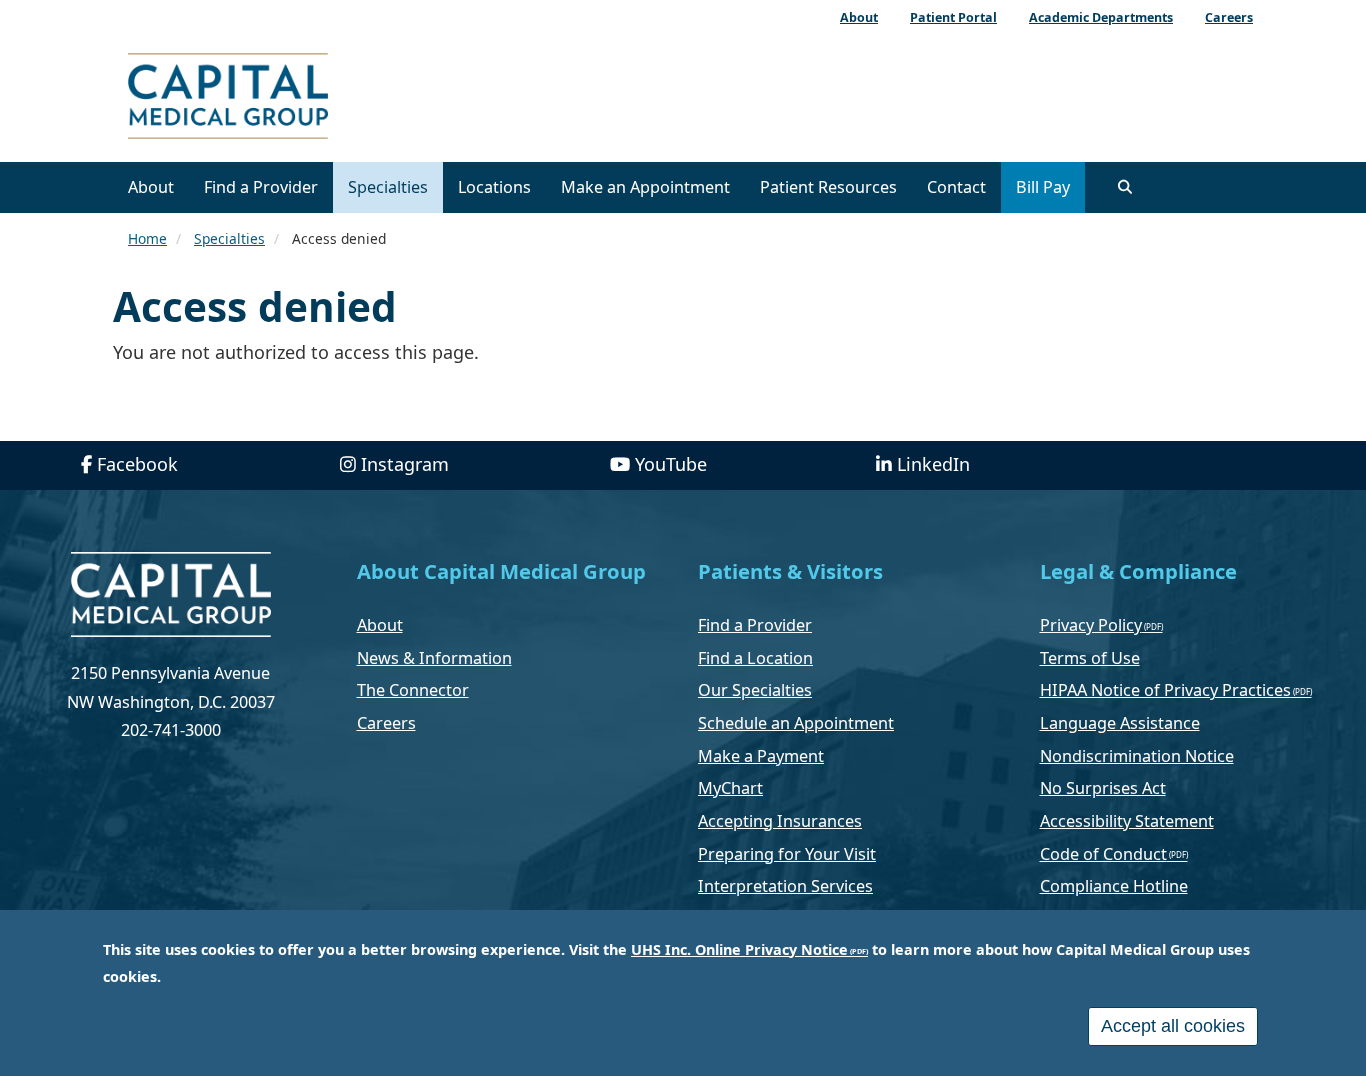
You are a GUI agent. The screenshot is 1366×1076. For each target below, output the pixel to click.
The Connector (413, 690)
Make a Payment (761, 756)
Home (147, 238)
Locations (494, 187)
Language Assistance (1120, 723)
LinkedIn (933, 464)
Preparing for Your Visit (787, 854)
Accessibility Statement (1127, 821)
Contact (956, 187)
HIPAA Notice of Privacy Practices (1165, 690)
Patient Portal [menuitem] (953, 17)
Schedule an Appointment (796, 723)
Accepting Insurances (780, 821)
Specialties (388, 187)
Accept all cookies (1173, 1026)
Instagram (405, 464)
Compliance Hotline (1114, 886)
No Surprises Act (1103, 788)
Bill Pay (1043, 187)
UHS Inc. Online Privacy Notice (739, 949)
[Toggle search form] (1125, 187)
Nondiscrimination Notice (1137, 756)
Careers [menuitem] (1229, 17)
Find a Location (755, 658)
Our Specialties (755, 690)
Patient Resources (828, 187)
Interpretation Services (785, 886)
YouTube (671, 464)
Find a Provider (261, 187)
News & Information (434, 658)
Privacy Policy (1091, 625)
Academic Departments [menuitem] (1101, 17)
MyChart (730, 788)
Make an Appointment (645, 187)
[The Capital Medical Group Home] (318, 98)
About (151, 187)
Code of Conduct (1103, 854)
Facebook (137, 464)
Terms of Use (1090, 658)
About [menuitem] (859, 17)
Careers (386, 723)
